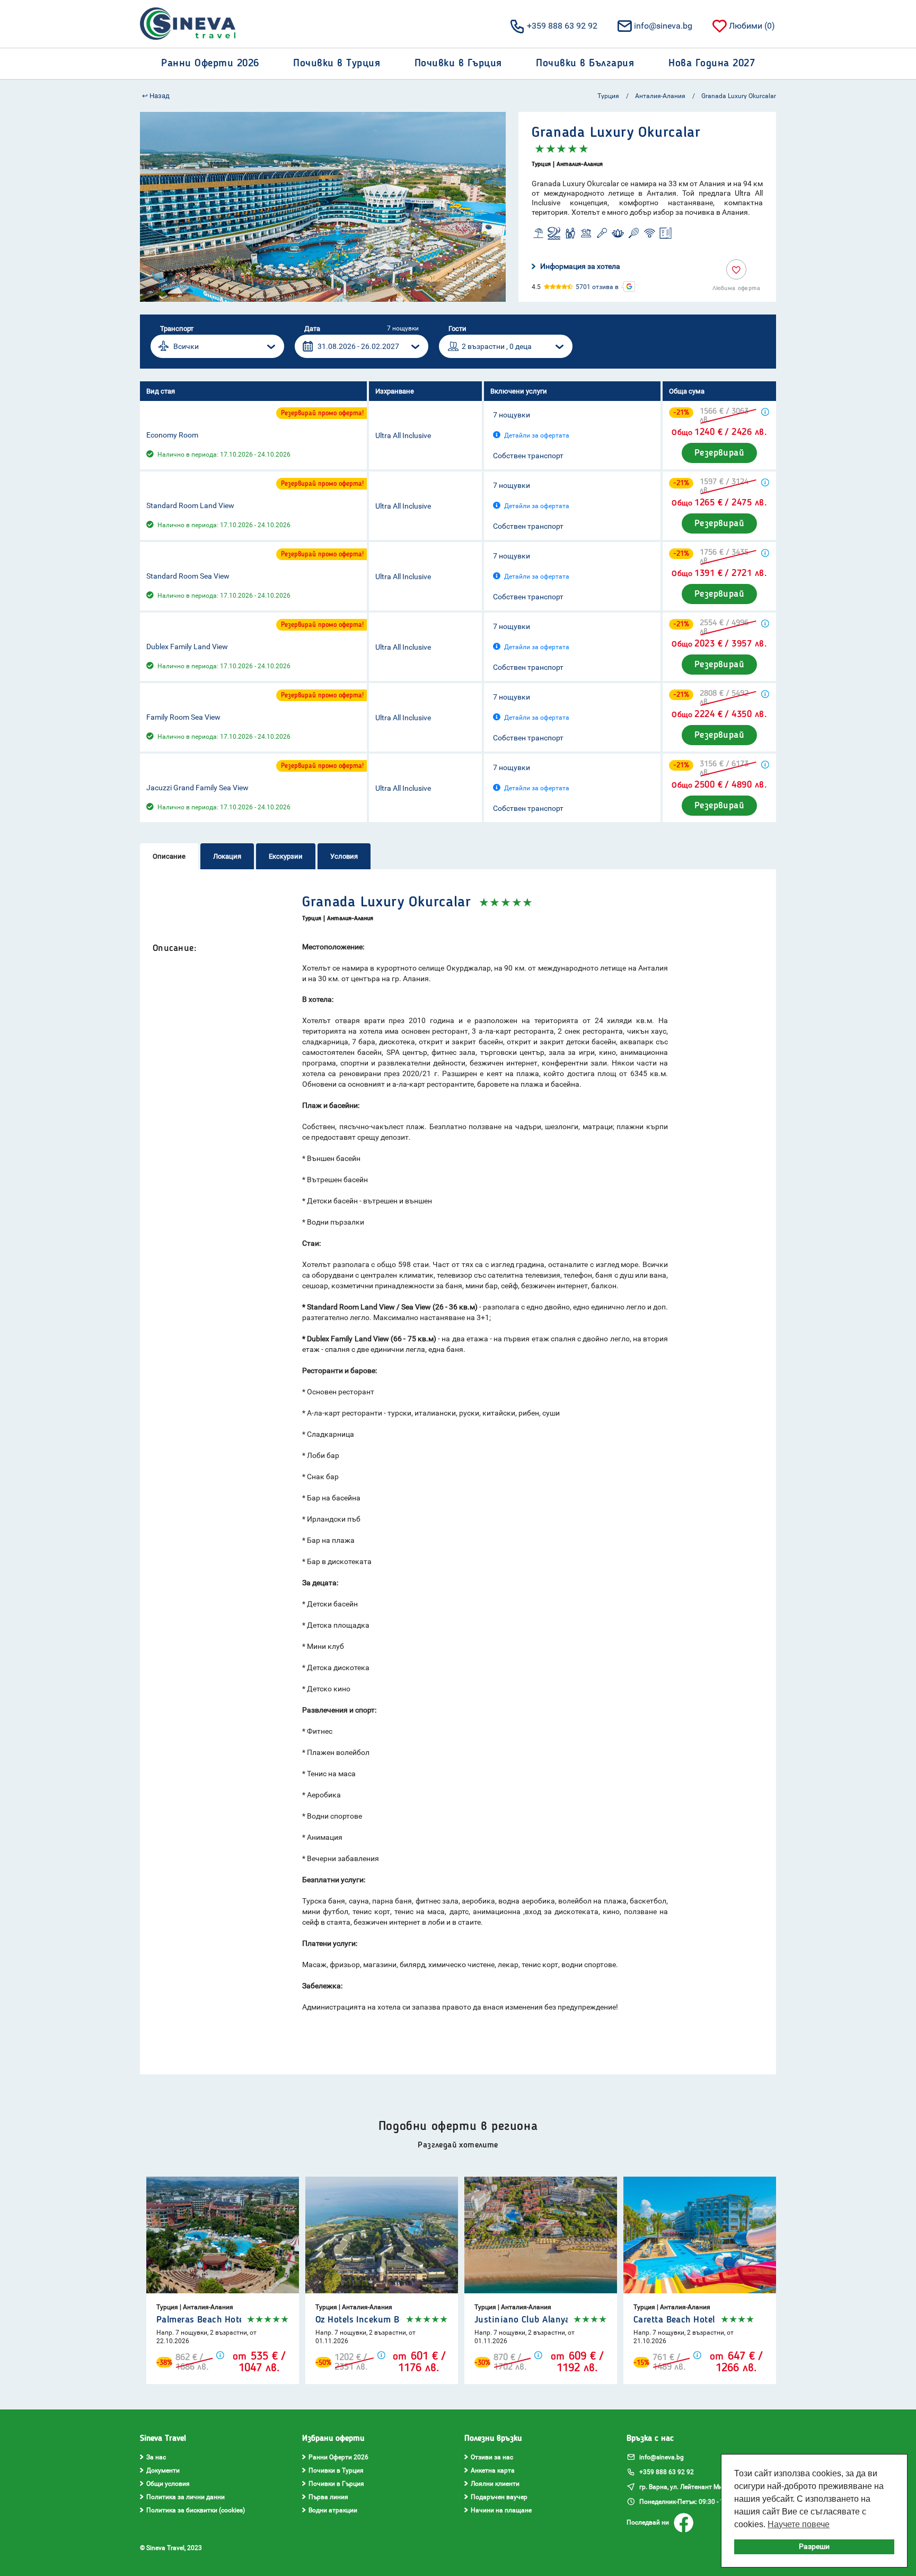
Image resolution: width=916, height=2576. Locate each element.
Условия (344, 856)
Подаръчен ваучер (499, 2497)
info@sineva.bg (663, 26)
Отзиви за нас (492, 2457)
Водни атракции (333, 2510)
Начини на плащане (501, 2510)
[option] (323, 207)
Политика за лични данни (186, 2497)
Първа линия (328, 2497)
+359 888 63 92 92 (562, 26)
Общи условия (168, 2484)
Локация (227, 856)
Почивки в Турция (336, 2470)
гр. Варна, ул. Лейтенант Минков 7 (690, 2487)
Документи (163, 2470)
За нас (156, 2457)
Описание (169, 856)
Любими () (752, 26)
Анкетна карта (493, 2470)
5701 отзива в (597, 287)
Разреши (814, 2547)
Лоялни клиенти (495, 2484)
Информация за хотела (580, 266)
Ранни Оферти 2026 (338, 2457)
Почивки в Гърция (336, 2484)
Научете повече (799, 2524)
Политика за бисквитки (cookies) (196, 2510)
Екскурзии (286, 856)
